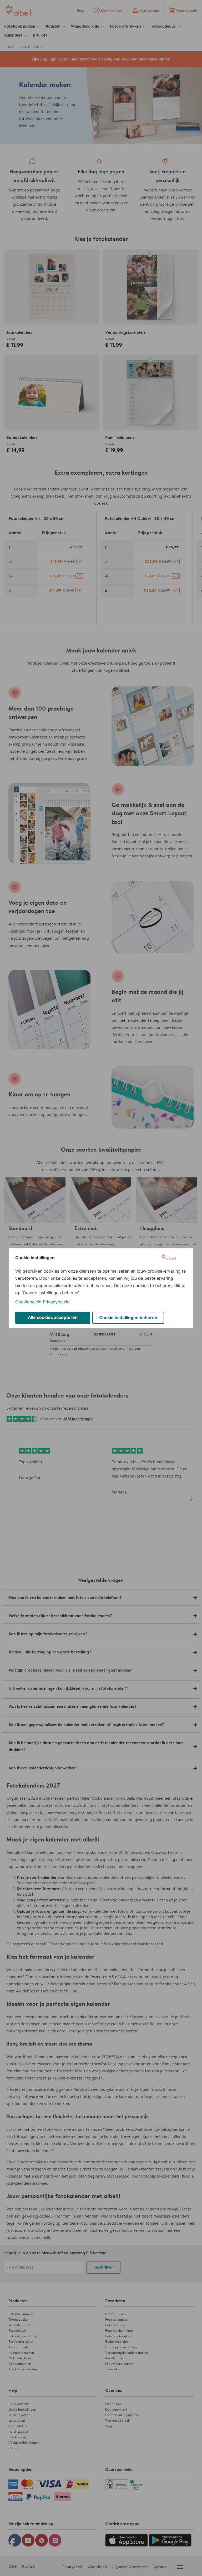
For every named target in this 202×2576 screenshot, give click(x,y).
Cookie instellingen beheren (128, 1318)
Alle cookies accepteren (53, 1317)
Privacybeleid (56, 1302)
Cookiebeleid (28, 1302)
